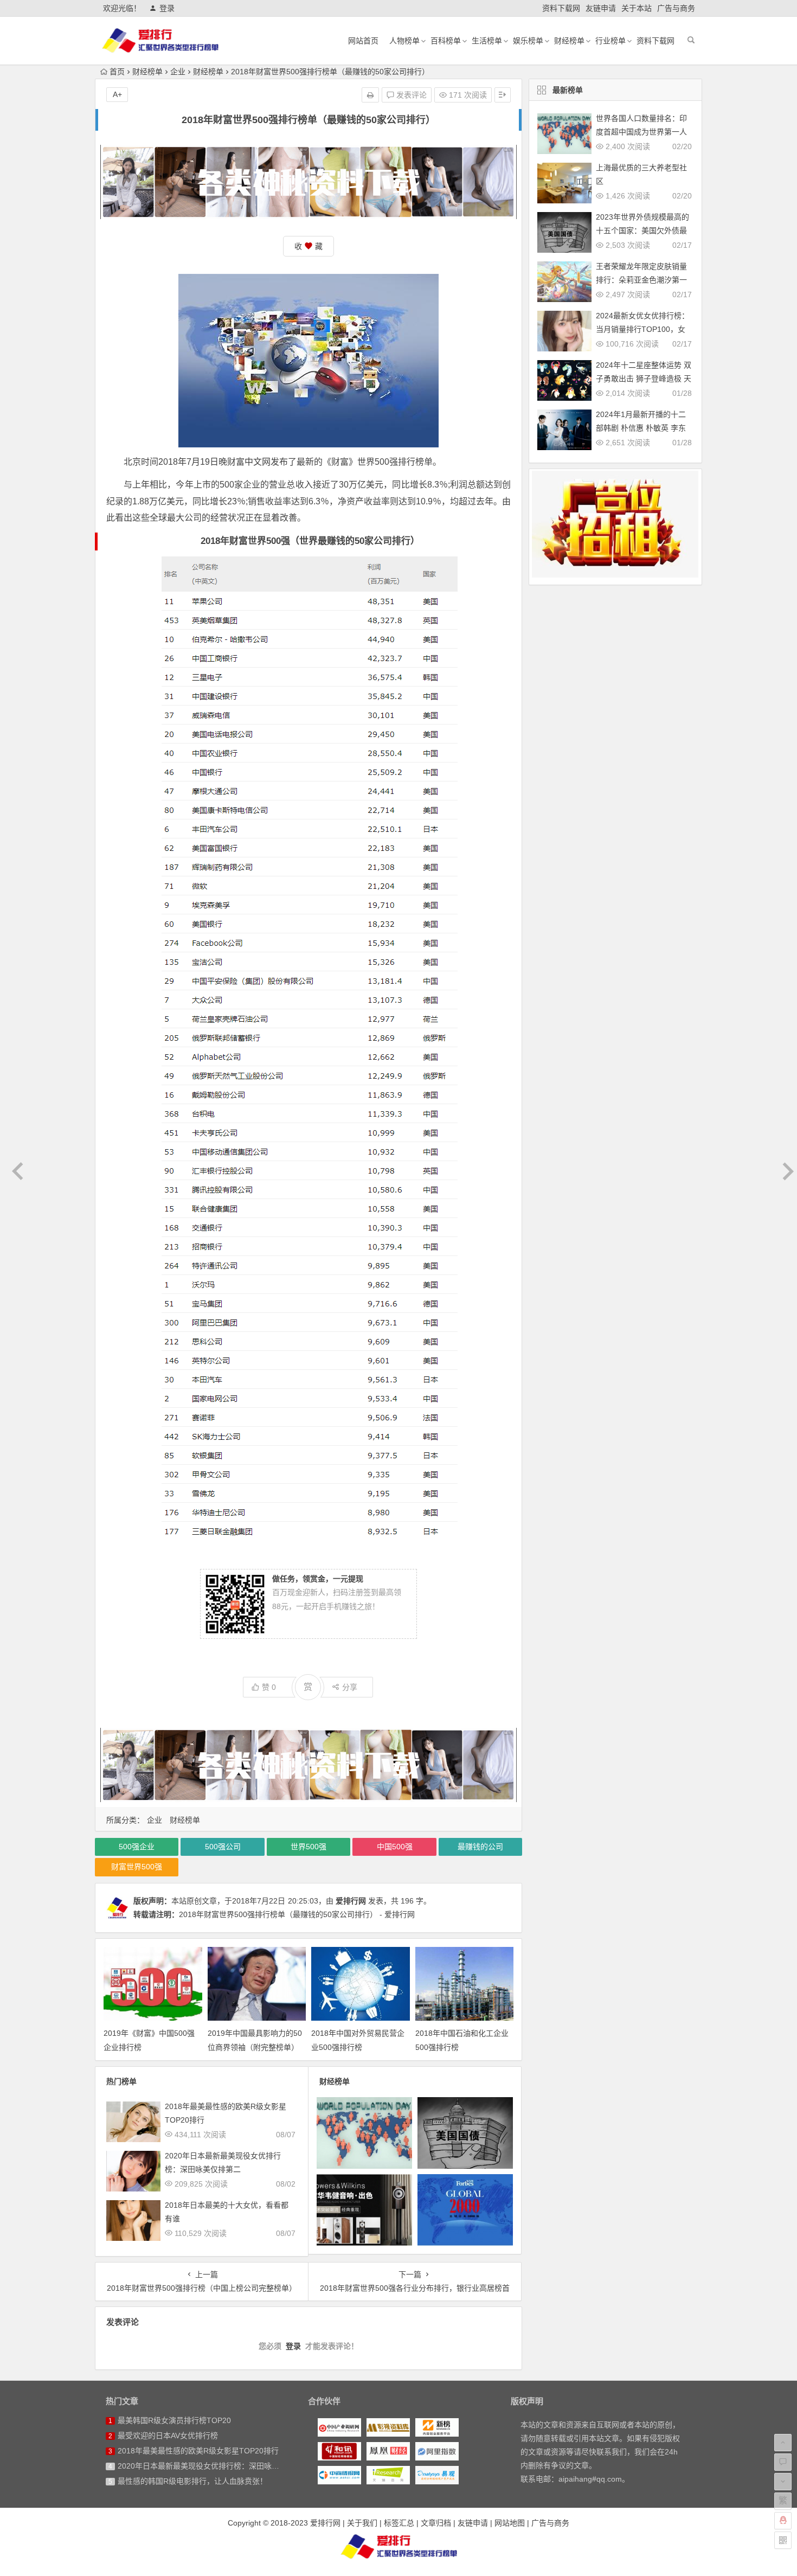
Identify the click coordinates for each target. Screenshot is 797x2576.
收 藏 (308, 246)
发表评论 (410, 95)
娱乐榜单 (528, 41)
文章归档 (436, 2523)
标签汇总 (399, 2523)
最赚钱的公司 (480, 1847)
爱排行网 (351, 1901)
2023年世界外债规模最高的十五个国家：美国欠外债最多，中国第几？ (642, 230)
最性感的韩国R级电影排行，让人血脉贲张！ (192, 2481)
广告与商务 (676, 8)
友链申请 (601, 8)
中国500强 (395, 1847)
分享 (350, 1687)
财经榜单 (569, 41)
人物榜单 (404, 41)
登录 (167, 8)
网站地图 (510, 2523)
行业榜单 (610, 41)
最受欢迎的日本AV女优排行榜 (168, 2436)
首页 (117, 72)
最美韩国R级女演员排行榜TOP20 (174, 2420)
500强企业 (137, 1847)
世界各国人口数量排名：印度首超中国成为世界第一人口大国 (641, 132)
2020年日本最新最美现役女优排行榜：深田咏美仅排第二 (214, 2466)
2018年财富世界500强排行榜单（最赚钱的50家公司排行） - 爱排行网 (297, 1914)
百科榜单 (446, 41)
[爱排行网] (399, 2546)
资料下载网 (561, 8)
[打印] (370, 95)
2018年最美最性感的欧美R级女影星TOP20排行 (198, 2451)
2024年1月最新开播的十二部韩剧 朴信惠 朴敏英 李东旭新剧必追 (641, 428)
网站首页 (363, 41)
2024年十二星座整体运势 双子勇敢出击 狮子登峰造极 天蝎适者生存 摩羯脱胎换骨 (644, 379)
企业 (178, 72)
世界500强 (308, 1847)
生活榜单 (487, 41)
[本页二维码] (783, 2540)
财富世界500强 (137, 1867)
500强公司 (223, 1847)
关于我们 (362, 2523)
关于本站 (637, 8)
